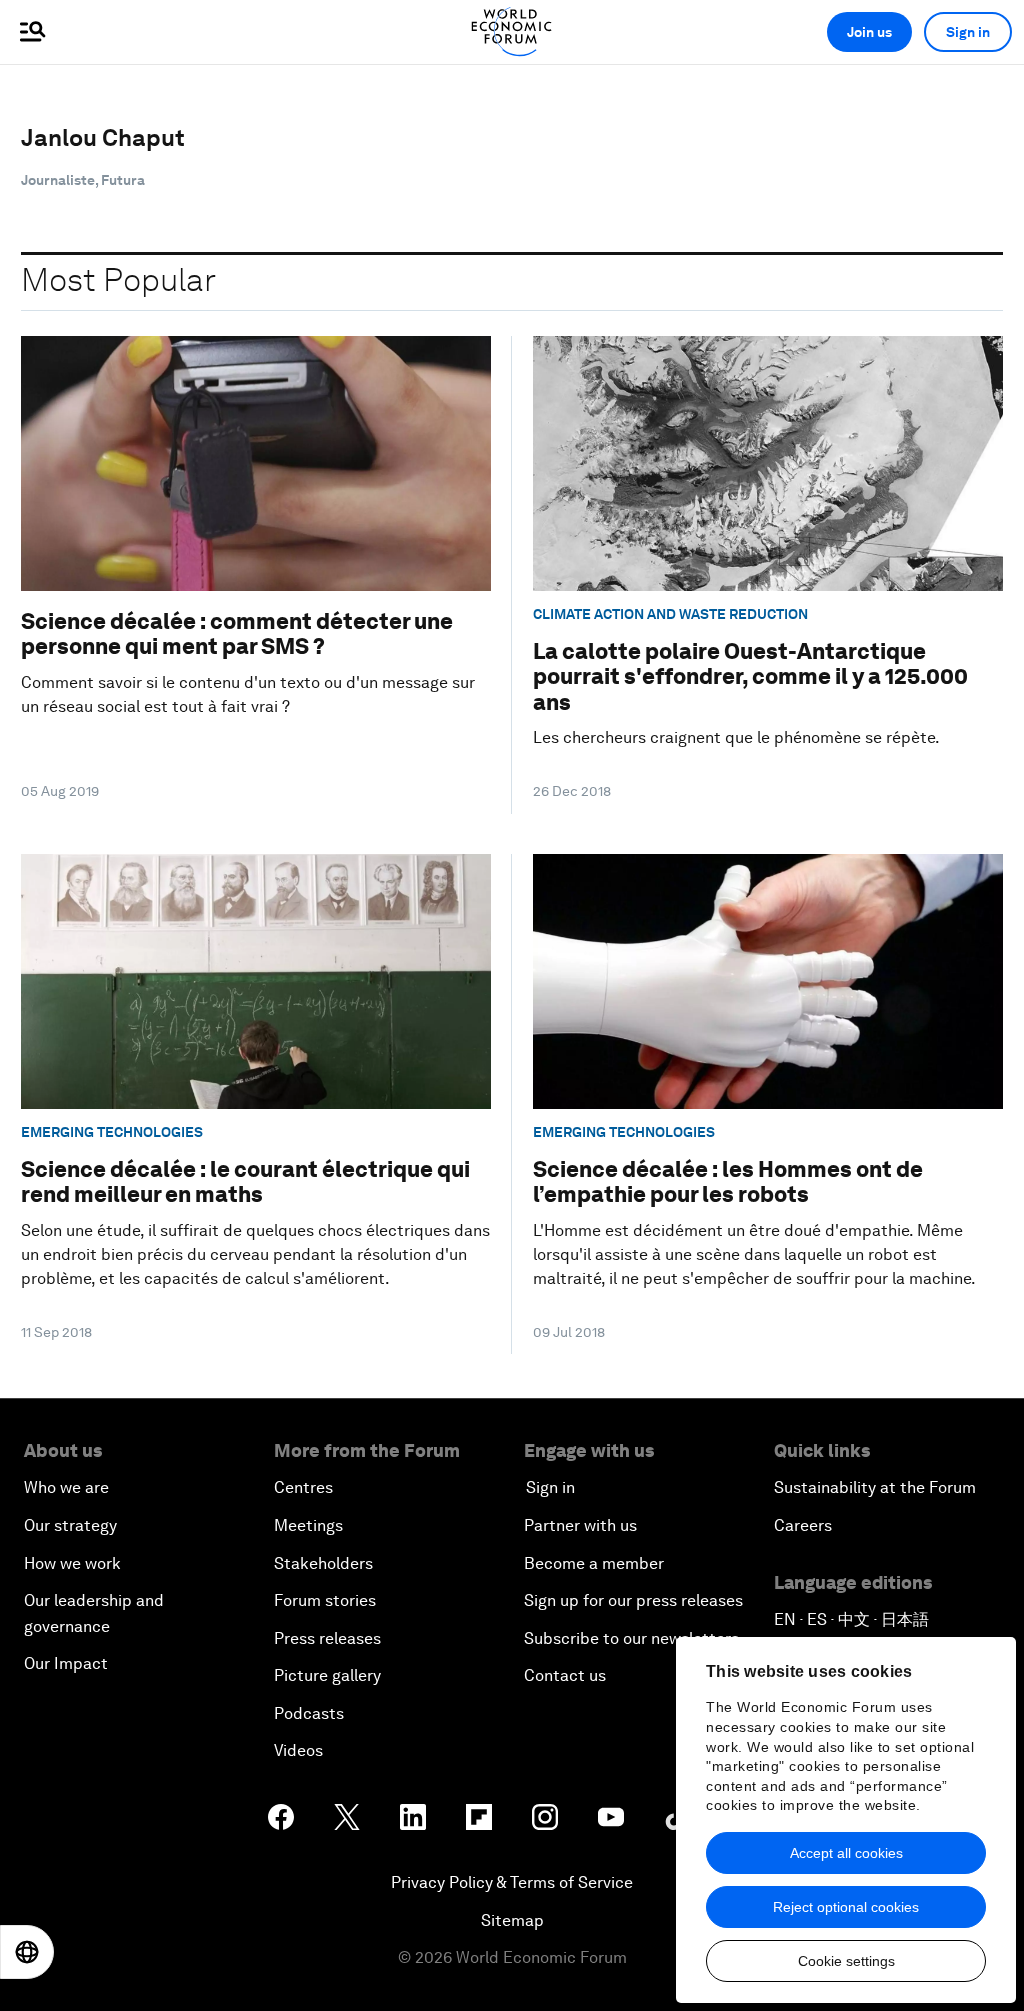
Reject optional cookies (846, 1907)
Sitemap (512, 1920)
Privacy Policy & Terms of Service (512, 1882)
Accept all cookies (846, 1853)
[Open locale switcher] (27, 1952)
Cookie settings (846, 1961)
